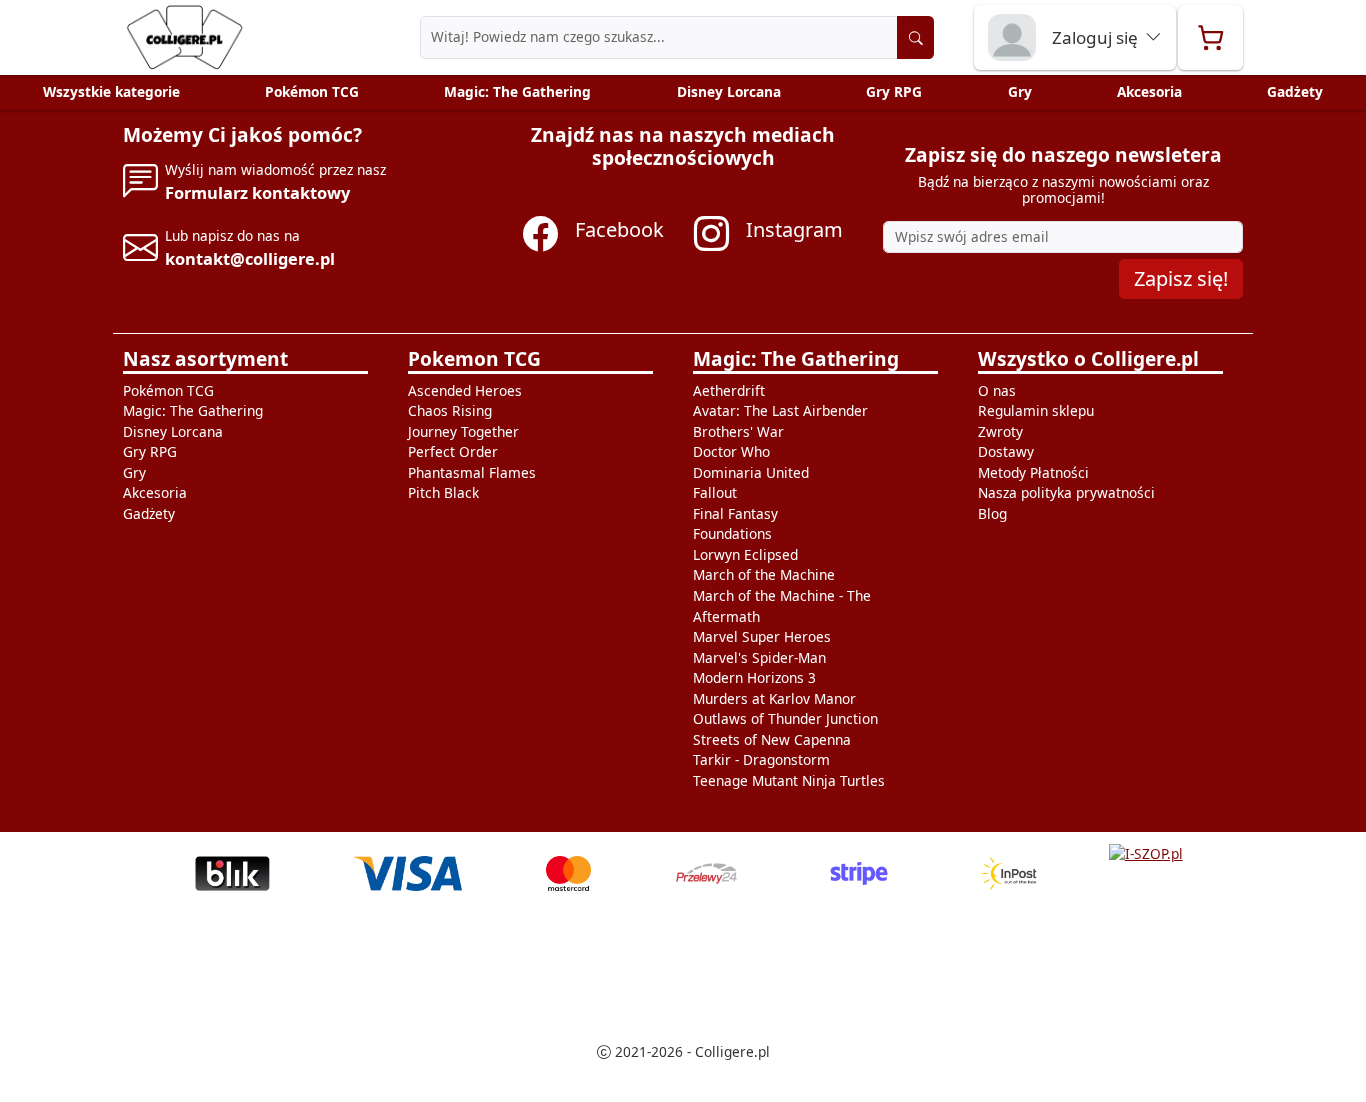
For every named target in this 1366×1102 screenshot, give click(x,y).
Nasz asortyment (205, 359)
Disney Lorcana (729, 91)
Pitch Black (443, 492)
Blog (992, 513)
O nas (997, 390)
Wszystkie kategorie (111, 91)
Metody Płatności (1033, 472)
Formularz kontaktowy (257, 192)
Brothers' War (738, 431)
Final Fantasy (735, 513)
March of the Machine (764, 574)
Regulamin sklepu (1036, 410)
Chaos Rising (450, 410)
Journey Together (463, 431)
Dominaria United (751, 472)
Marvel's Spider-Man (759, 657)
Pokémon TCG (312, 91)
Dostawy (1006, 451)
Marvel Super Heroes (762, 636)
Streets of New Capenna (772, 739)
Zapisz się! (1181, 278)
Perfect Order (453, 451)
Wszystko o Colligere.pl (1088, 359)
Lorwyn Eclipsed (745, 554)
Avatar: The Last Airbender (780, 410)
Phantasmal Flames (472, 472)
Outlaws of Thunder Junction (785, 718)
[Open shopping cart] (1210, 37)
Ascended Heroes (465, 390)
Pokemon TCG (474, 359)
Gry (1020, 91)
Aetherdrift (729, 390)
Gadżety (1295, 91)
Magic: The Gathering (517, 91)
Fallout (715, 492)
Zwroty (1000, 431)
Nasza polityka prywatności (1066, 492)
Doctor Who (731, 451)
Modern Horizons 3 (754, 677)
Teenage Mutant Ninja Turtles (789, 780)
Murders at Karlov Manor (774, 698)
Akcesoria (1149, 91)
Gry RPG (894, 91)
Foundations (732, 533)
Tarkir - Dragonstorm (761, 759)
